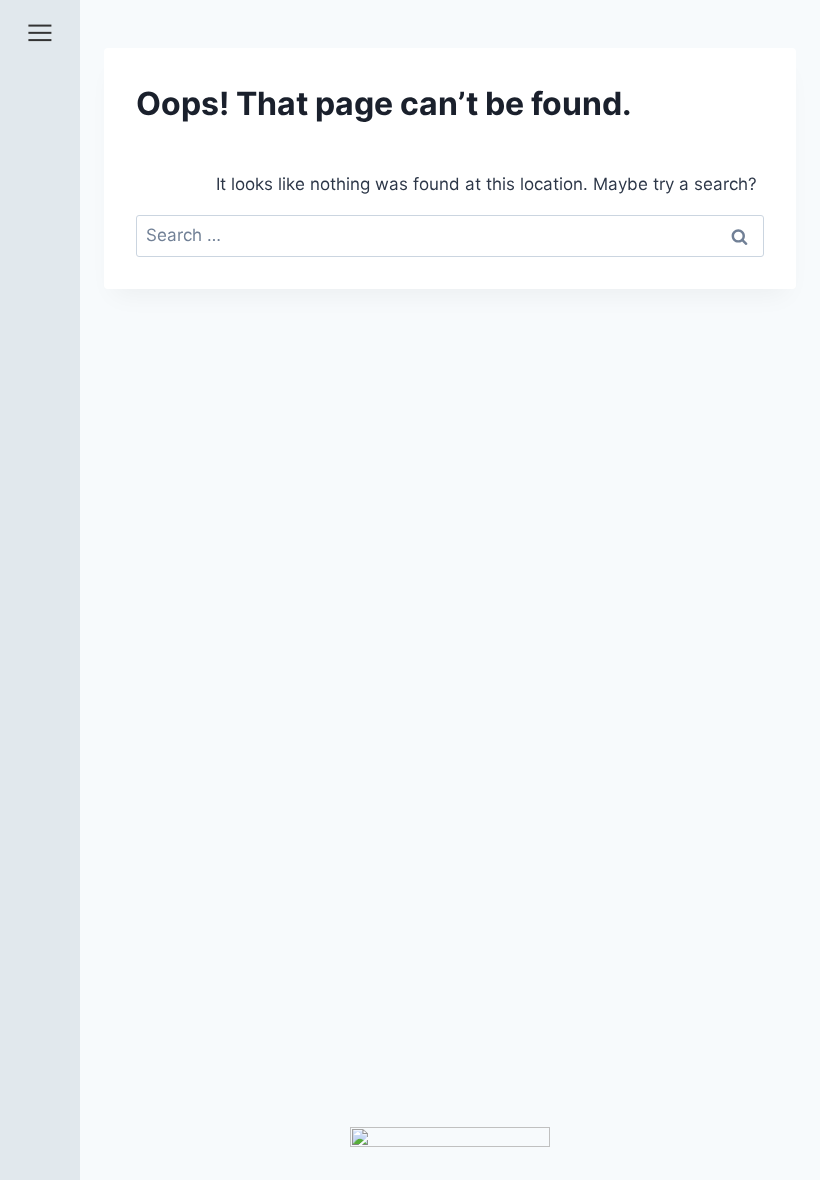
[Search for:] (450, 235)
